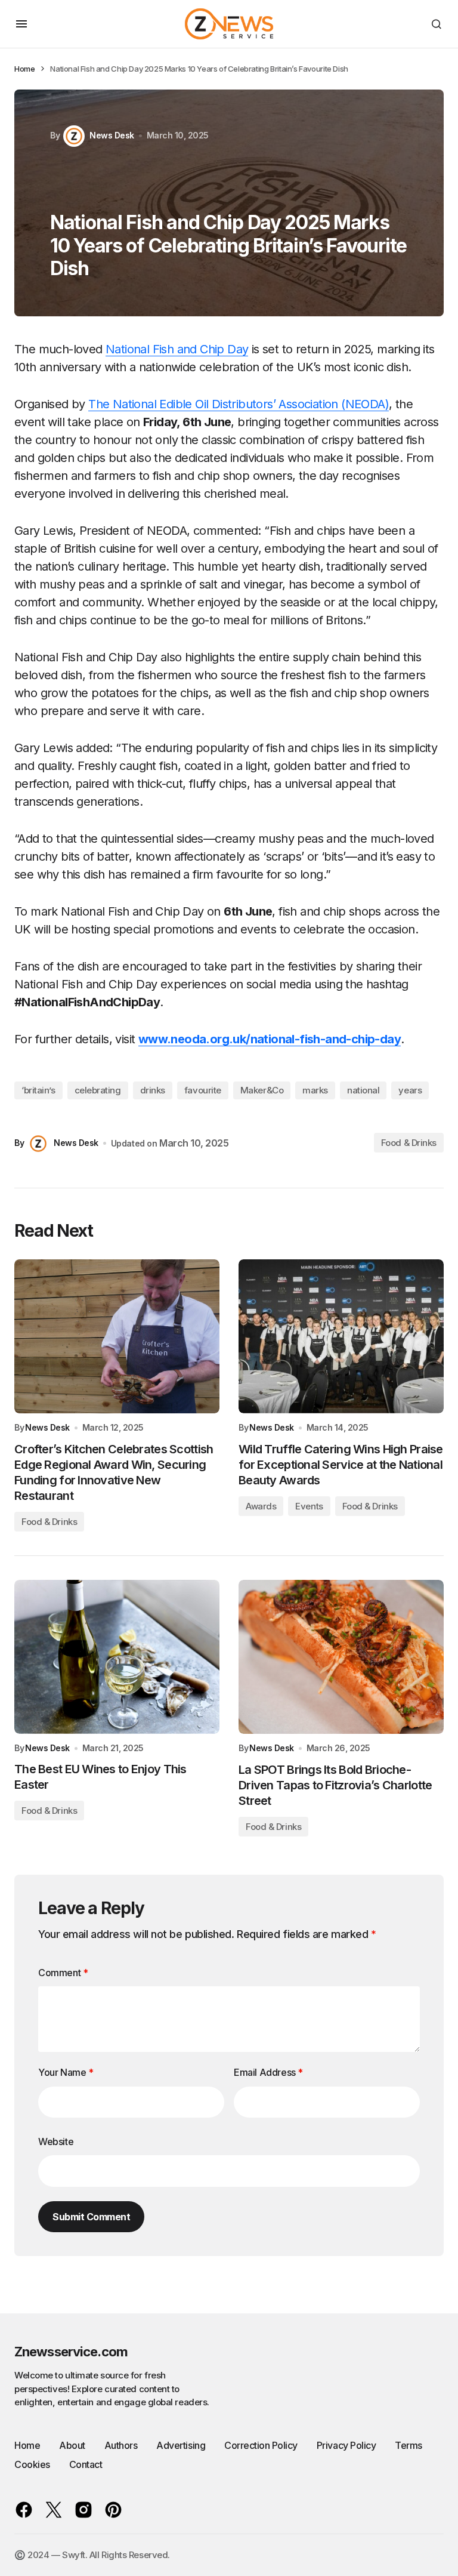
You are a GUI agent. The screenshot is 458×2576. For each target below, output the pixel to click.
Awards (261, 1506)
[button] (21, 24)
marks (315, 1090)
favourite (203, 1090)
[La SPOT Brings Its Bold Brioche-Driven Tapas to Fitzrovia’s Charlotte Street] (341, 1657)
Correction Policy (261, 2445)
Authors (121, 2445)
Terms (409, 2445)
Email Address (268, 2072)
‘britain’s (38, 1090)
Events (309, 1506)
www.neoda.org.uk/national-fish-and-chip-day (270, 1039)
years (410, 1090)
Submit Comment (91, 2217)
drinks (153, 1090)
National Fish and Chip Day (177, 349)
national (363, 1090)
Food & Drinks (409, 1143)
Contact (86, 2464)
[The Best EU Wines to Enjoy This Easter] (117, 1657)
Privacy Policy (346, 2445)
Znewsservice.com (71, 2352)
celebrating (98, 1090)
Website (56, 2141)
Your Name (66, 2072)
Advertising (181, 2445)
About (72, 2445)
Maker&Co (262, 1090)
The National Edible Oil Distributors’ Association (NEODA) (239, 404)
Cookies (32, 2464)
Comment (63, 1973)
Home (24, 69)
